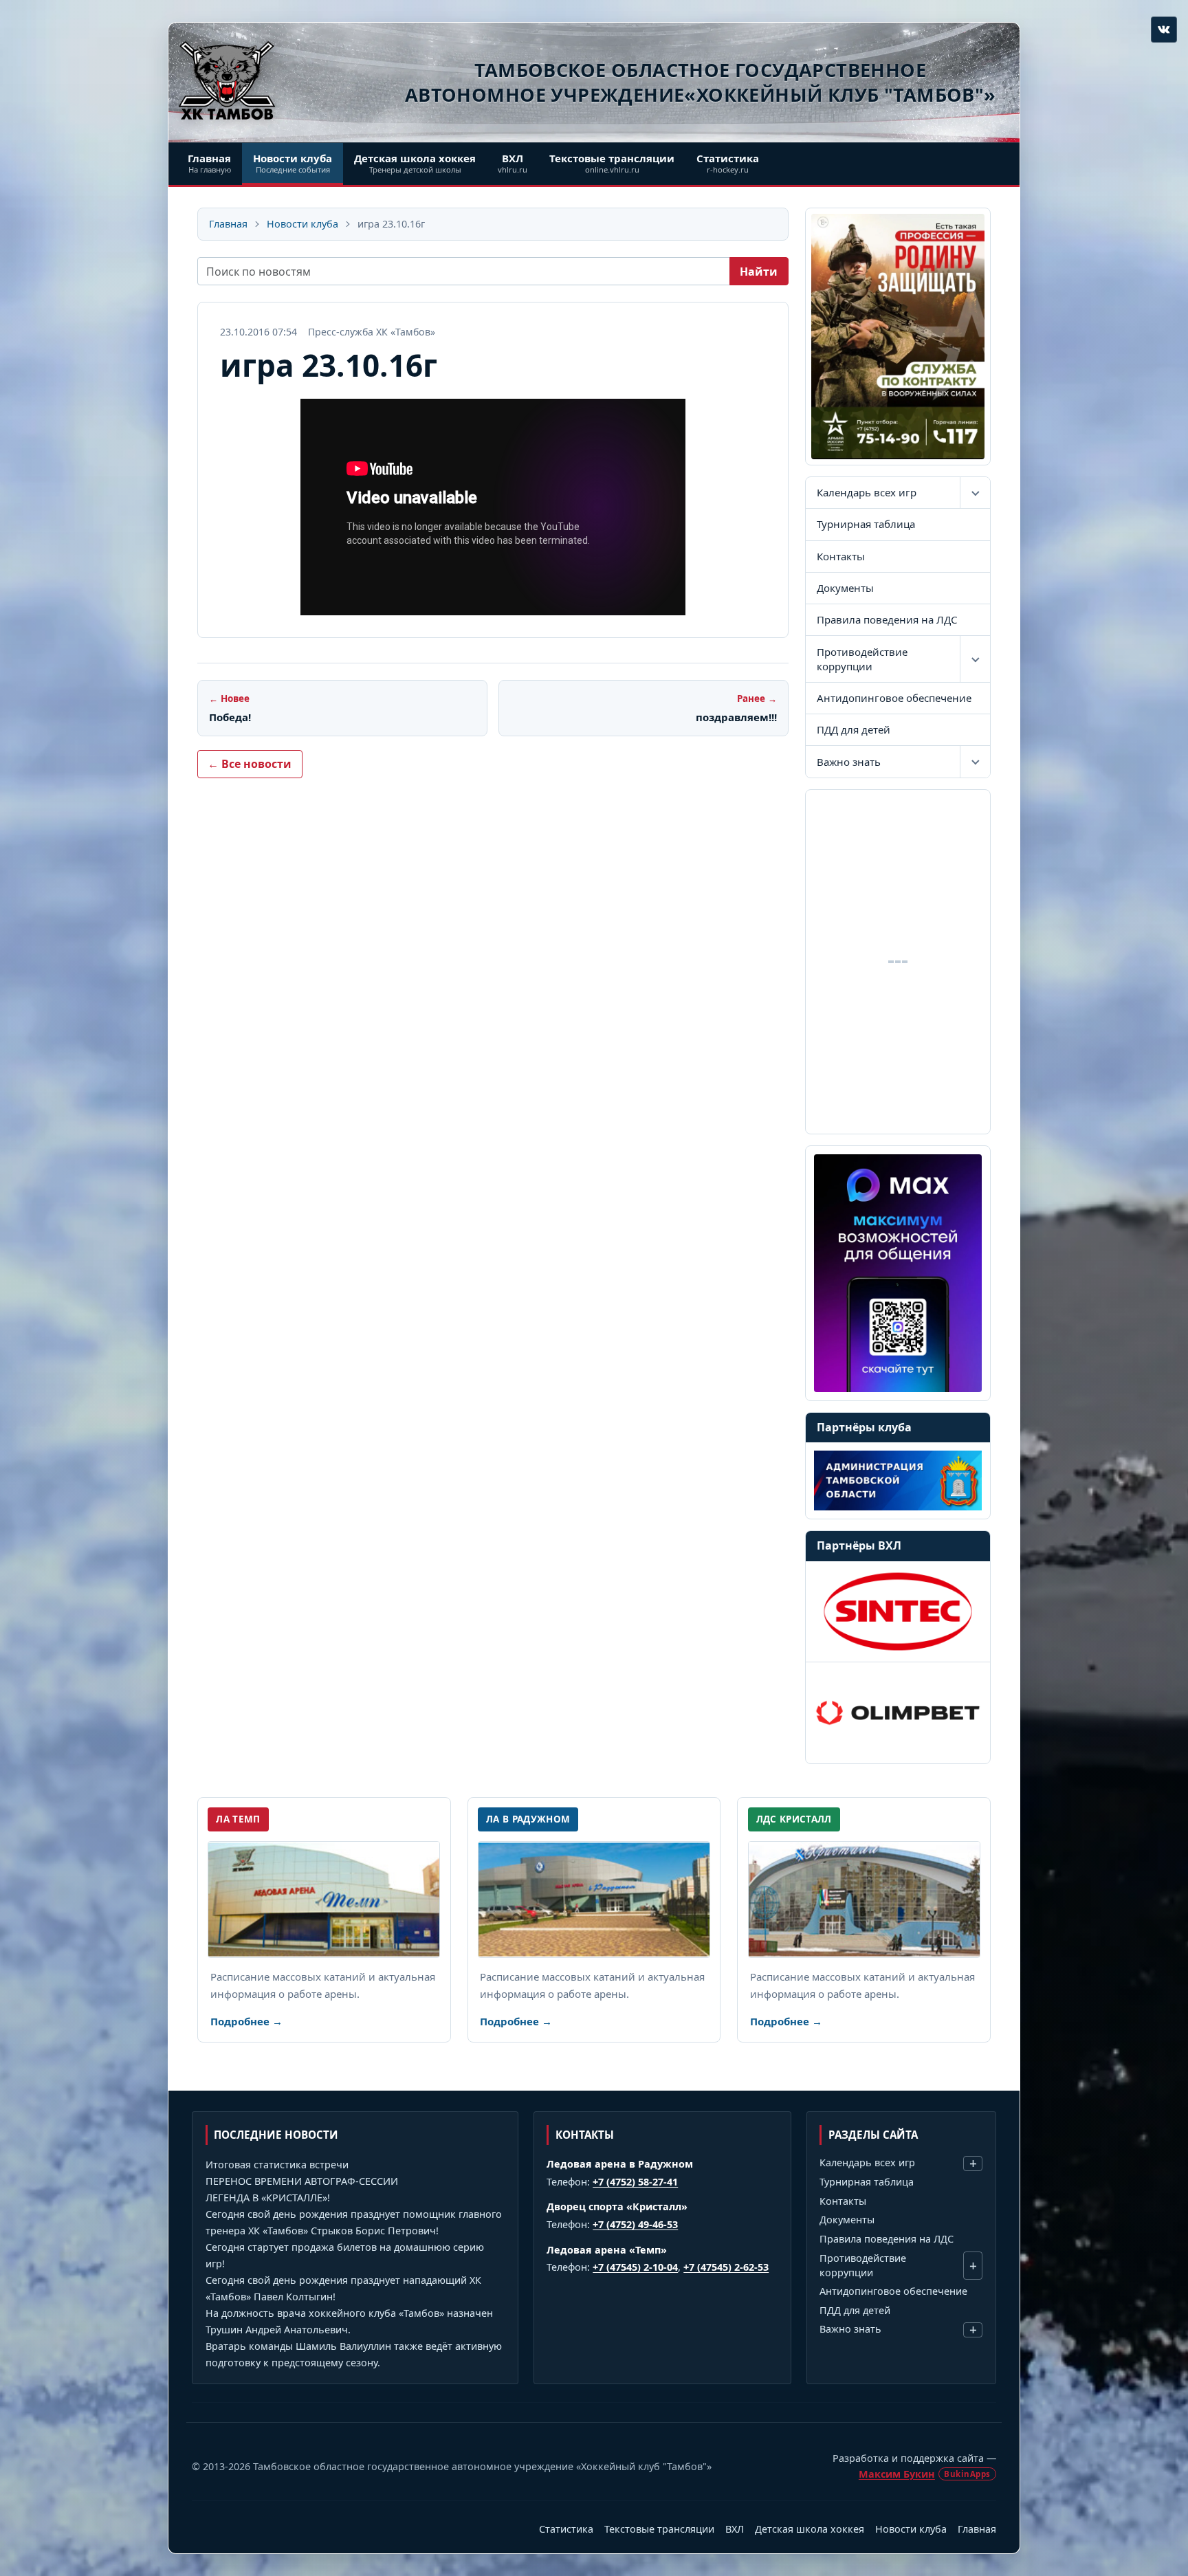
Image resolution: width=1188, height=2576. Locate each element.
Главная (228, 224)
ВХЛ (735, 2529)
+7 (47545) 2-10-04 (635, 2267)
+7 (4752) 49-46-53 (635, 2224)
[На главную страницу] (227, 80)
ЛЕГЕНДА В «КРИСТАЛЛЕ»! (268, 2198)
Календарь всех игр (867, 492)
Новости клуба (302, 224)
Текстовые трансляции (659, 2529)
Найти (759, 272)
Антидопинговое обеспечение (894, 698)
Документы (845, 588)
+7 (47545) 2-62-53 (726, 2267)
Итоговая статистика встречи (277, 2165)
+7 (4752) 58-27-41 (635, 2182)
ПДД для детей (854, 729)
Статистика (566, 2529)
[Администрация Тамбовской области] (898, 1480)
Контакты (841, 556)
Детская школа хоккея (810, 2529)
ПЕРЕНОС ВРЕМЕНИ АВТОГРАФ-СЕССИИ (302, 2181)
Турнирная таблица (866, 524)
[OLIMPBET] (898, 1713)
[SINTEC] (898, 1611)
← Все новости (250, 764)
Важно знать (849, 762)
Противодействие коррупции (862, 659)
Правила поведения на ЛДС (887, 619)
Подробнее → (246, 2021)
